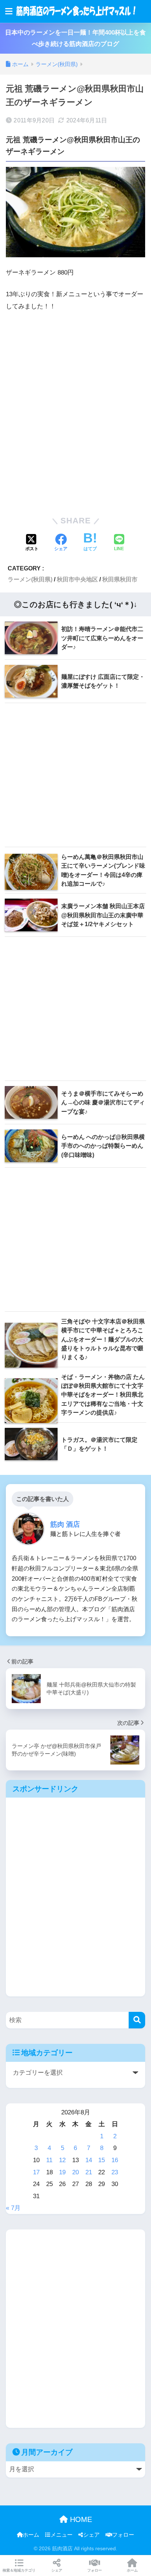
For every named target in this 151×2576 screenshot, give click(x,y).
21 (89, 2172)
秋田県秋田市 (120, 579)
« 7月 (13, 2208)
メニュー (62, 2535)
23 (115, 2172)
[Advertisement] (75, 412)
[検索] (137, 2020)
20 (75, 2172)
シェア (91, 2535)
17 (36, 2172)
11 (49, 2160)
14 (89, 2160)
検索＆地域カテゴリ (19, 2570)
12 (62, 2160)
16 (115, 2160)
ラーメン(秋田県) (30, 579)
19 (62, 2172)
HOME (80, 2519)
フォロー (123, 2535)
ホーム (31, 2535)
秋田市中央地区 (77, 579)
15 (102, 2160)
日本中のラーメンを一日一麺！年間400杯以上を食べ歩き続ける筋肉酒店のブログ (75, 38)
